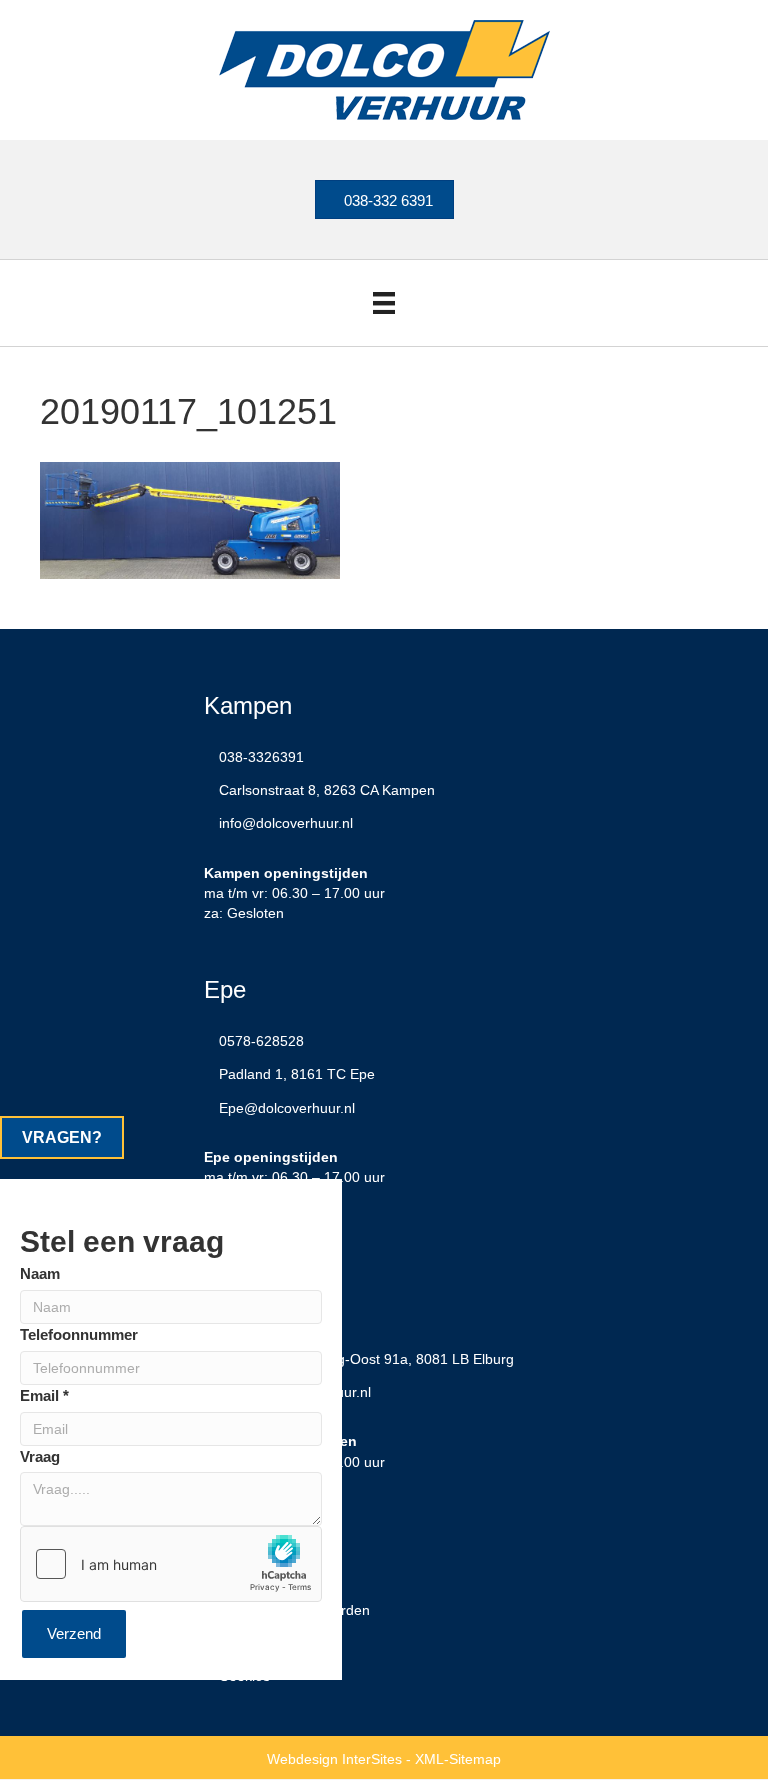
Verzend (74, 1633)
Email (44, 1395)
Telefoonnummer (79, 1334)
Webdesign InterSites (334, 1759)
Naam (40, 1273)
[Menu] (384, 303)
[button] (62, 1137)
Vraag (40, 1456)
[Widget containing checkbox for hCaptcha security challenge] (171, 1564)
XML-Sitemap (458, 1759)
